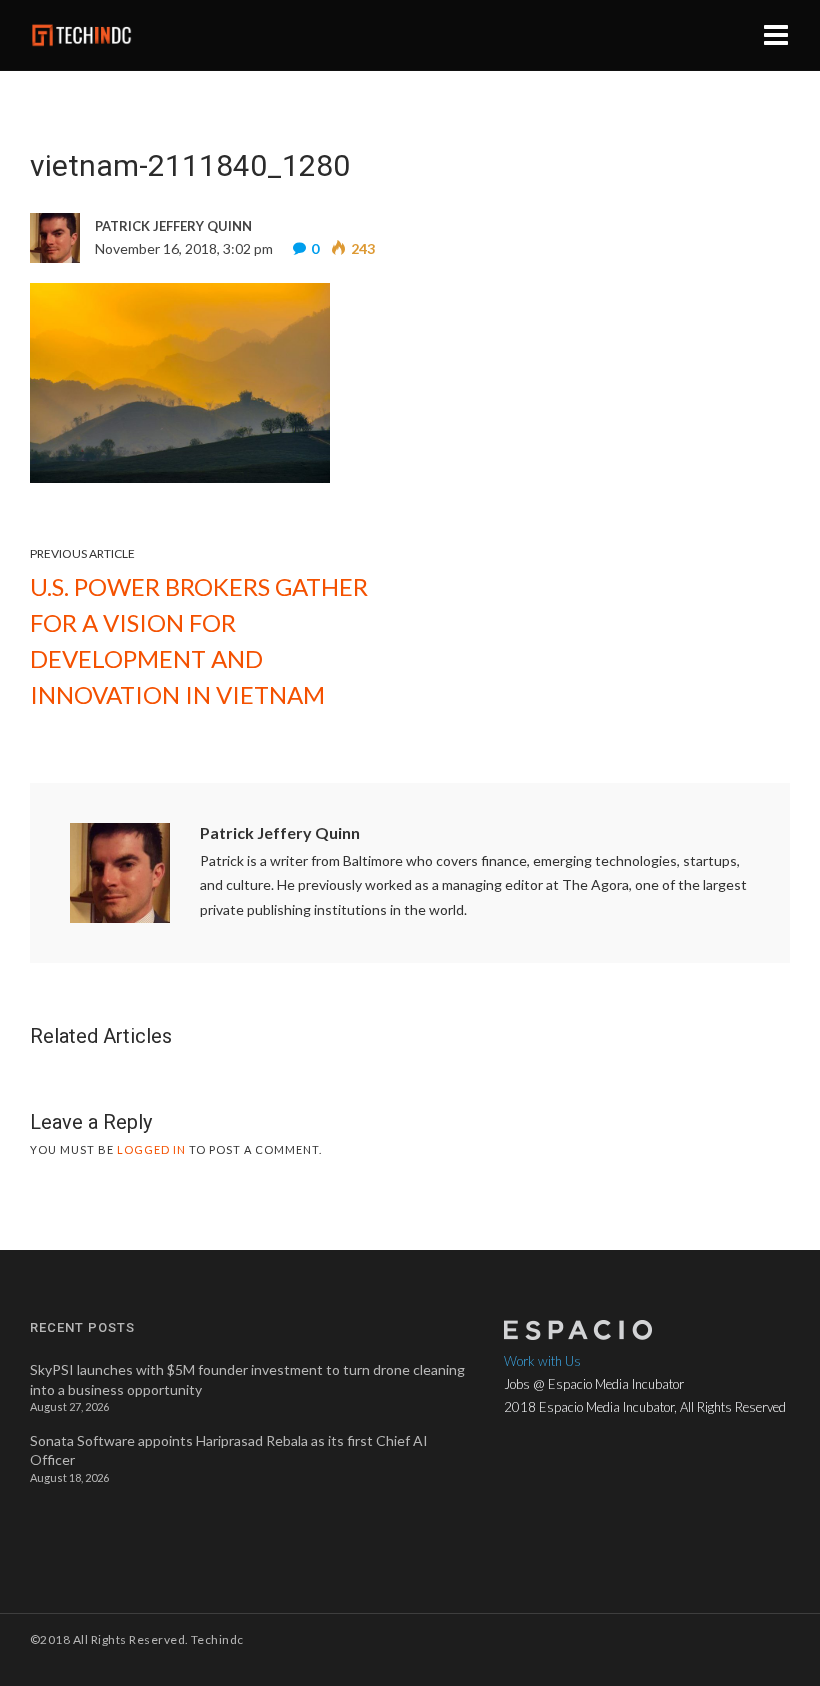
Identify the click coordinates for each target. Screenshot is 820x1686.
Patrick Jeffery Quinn (280, 832)
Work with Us (542, 1361)
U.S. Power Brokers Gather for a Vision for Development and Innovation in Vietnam (199, 640)
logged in (151, 1149)
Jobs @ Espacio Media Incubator (594, 1384)
